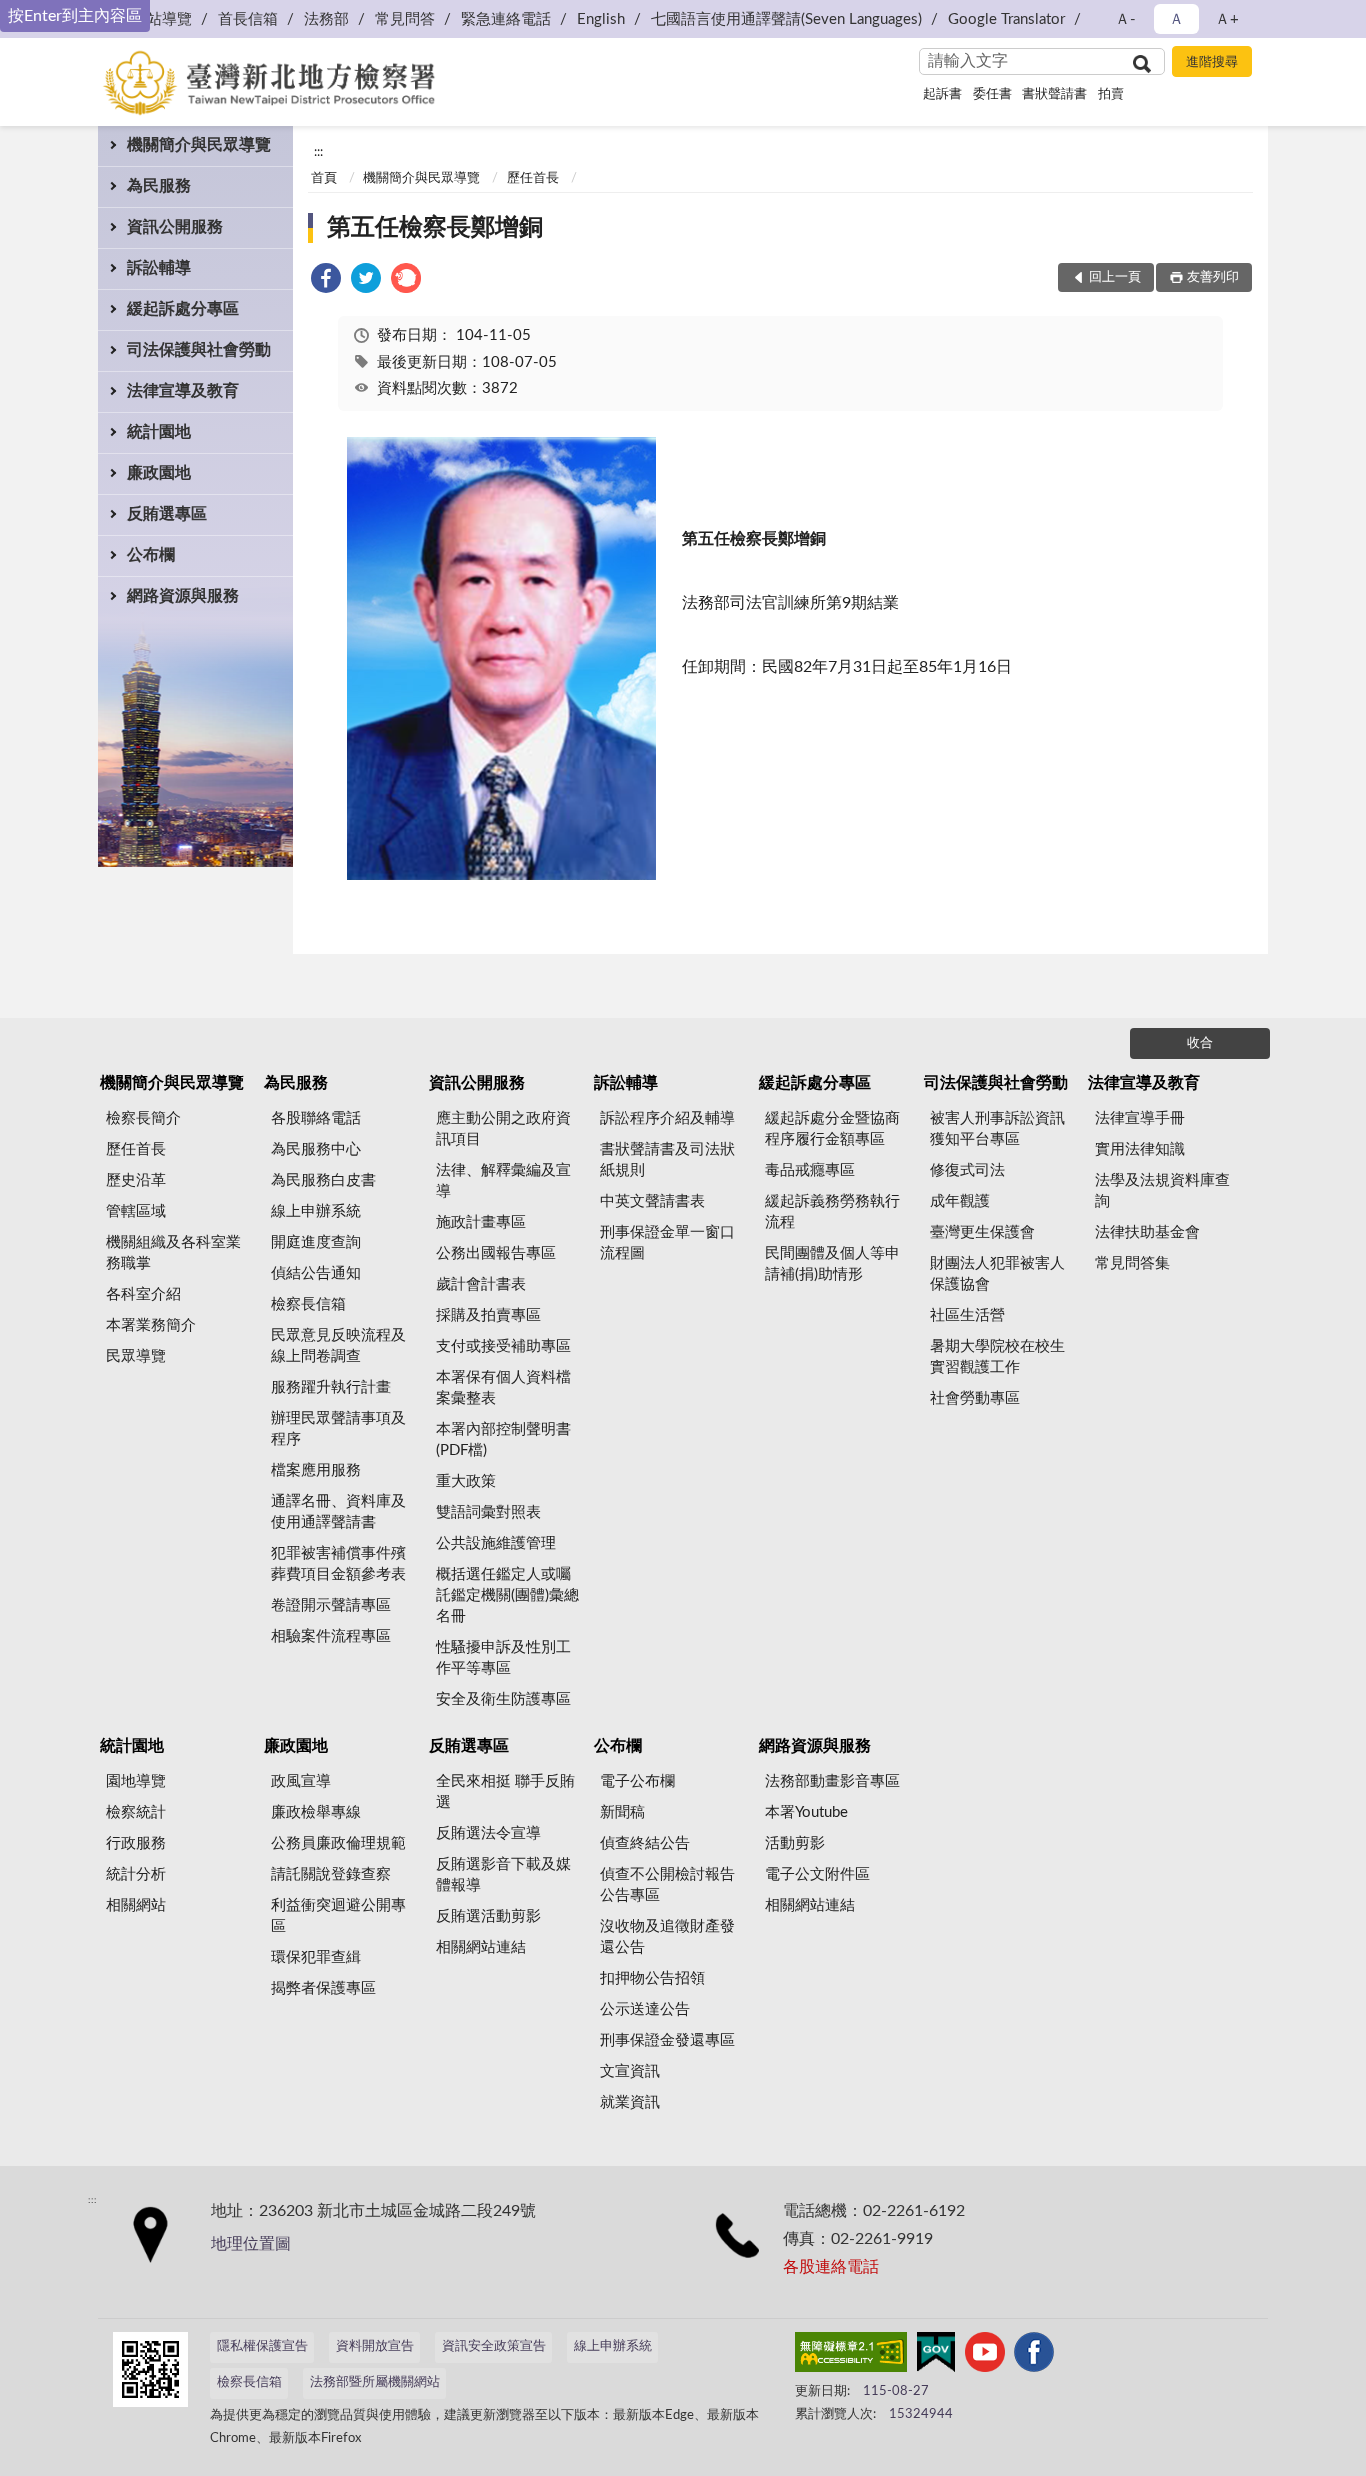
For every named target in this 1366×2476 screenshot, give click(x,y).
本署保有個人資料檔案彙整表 (503, 1388)
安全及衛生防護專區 (503, 1699)
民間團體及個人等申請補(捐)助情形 (832, 1264)
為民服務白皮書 (323, 1180)
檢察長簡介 (143, 1118)
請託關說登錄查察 (331, 1874)
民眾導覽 (136, 1356)
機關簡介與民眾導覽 (199, 145)
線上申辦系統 (316, 1211)
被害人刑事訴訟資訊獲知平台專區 (997, 1129)
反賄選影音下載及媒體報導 (503, 1875)
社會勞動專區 (975, 1398)
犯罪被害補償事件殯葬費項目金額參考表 (338, 1564)
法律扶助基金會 (1147, 1232)
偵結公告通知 (316, 1273)
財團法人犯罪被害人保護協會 (997, 1274)
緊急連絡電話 (506, 19)
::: (318, 152)
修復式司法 (967, 1170)
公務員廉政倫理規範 (338, 1843)
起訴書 (942, 94)
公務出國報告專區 (496, 1253)
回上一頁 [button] (1115, 277)
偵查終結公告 (645, 1843)
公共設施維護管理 (496, 1543)
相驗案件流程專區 (331, 1636)
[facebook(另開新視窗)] (1034, 2356)
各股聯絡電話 (316, 1118)
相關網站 (136, 1905)
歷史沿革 (136, 1180)
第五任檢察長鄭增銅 (435, 228)
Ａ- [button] (1125, 19)
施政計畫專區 (481, 1222)
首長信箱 (248, 19)
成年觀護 (960, 1201)
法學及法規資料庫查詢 (1162, 1191)
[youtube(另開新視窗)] (985, 2356)
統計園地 (159, 432)
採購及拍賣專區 (488, 1315)
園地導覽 (136, 1781)
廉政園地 (159, 473)
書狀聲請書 (1054, 94)
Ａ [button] (1176, 19)
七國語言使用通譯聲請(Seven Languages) (786, 19)
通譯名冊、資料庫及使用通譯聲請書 (338, 1512)
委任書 (992, 94)
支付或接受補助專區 (503, 1346)
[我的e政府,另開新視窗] (936, 2356)
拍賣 (1111, 94)
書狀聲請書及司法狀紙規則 (667, 1160)
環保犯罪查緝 (316, 1957)
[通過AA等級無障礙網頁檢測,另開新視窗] (851, 2356)
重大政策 (466, 1481)
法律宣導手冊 (1140, 1118)
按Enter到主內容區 (75, 16)
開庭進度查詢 (316, 1242)
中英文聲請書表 (652, 1201)
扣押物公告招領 (652, 1978)
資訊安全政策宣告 (494, 2346)
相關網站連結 (481, 1947)
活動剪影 (795, 1843)
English (601, 19)
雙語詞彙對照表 (488, 1512)
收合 (1200, 1043)
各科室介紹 (143, 1294)
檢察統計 (136, 1812)
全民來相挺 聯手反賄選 (505, 1792)
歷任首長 (533, 178)
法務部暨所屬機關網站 (375, 2382)
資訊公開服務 (175, 227)
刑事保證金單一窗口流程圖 (667, 1243)
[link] (326, 281)
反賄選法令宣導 (488, 1833)
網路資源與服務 (183, 596)
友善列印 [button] (1213, 277)
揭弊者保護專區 (323, 1988)
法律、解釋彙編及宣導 (503, 1181)
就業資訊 (630, 2102)
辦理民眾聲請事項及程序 (338, 1429)
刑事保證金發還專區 (667, 2040)
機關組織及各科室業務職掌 (173, 1253)
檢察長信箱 (308, 1304)
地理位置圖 (251, 2244)
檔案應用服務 (316, 1470)
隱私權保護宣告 (262, 2346)
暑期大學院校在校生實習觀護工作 (997, 1357)
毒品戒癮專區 (810, 1170)
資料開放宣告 (375, 2346)
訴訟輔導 (159, 268)
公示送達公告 (645, 2009)
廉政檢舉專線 (316, 1812)
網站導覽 (162, 19)
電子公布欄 (637, 1781)
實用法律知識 (1140, 1149)
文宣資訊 (630, 2071)
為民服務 (159, 186)
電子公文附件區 (817, 1874)
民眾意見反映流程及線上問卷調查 (338, 1346)
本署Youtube (806, 1812)
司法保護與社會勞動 (199, 350)
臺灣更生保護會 (982, 1232)
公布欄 (151, 555)
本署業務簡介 (151, 1325)
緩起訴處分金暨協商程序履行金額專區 (832, 1129)
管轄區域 (136, 1211)
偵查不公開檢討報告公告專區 (667, 1885)
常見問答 (405, 19)
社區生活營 (967, 1315)
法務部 (326, 19)
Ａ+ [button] (1227, 19)
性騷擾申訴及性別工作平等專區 (503, 1658)
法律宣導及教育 (183, 391)
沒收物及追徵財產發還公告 (667, 1937)
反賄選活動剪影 (488, 1916)
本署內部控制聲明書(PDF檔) (503, 1440)
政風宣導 (301, 1781)
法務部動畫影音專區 (832, 1781)
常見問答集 (1132, 1263)
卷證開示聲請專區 (331, 1605)
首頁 (324, 178)
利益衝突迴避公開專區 (338, 1916)
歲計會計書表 (481, 1284)
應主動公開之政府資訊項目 (503, 1129)
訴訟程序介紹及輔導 (667, 1118)
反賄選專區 (167, 514)
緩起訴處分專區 (183, 309)
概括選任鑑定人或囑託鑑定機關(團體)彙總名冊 (507, 1595)
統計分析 (136, 1874)
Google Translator (1006, 19)
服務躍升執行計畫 (331, 1387)
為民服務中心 (316, 1149)
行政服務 (136, 1843)
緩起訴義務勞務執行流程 (832, 1212)
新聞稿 (622, 1812)
